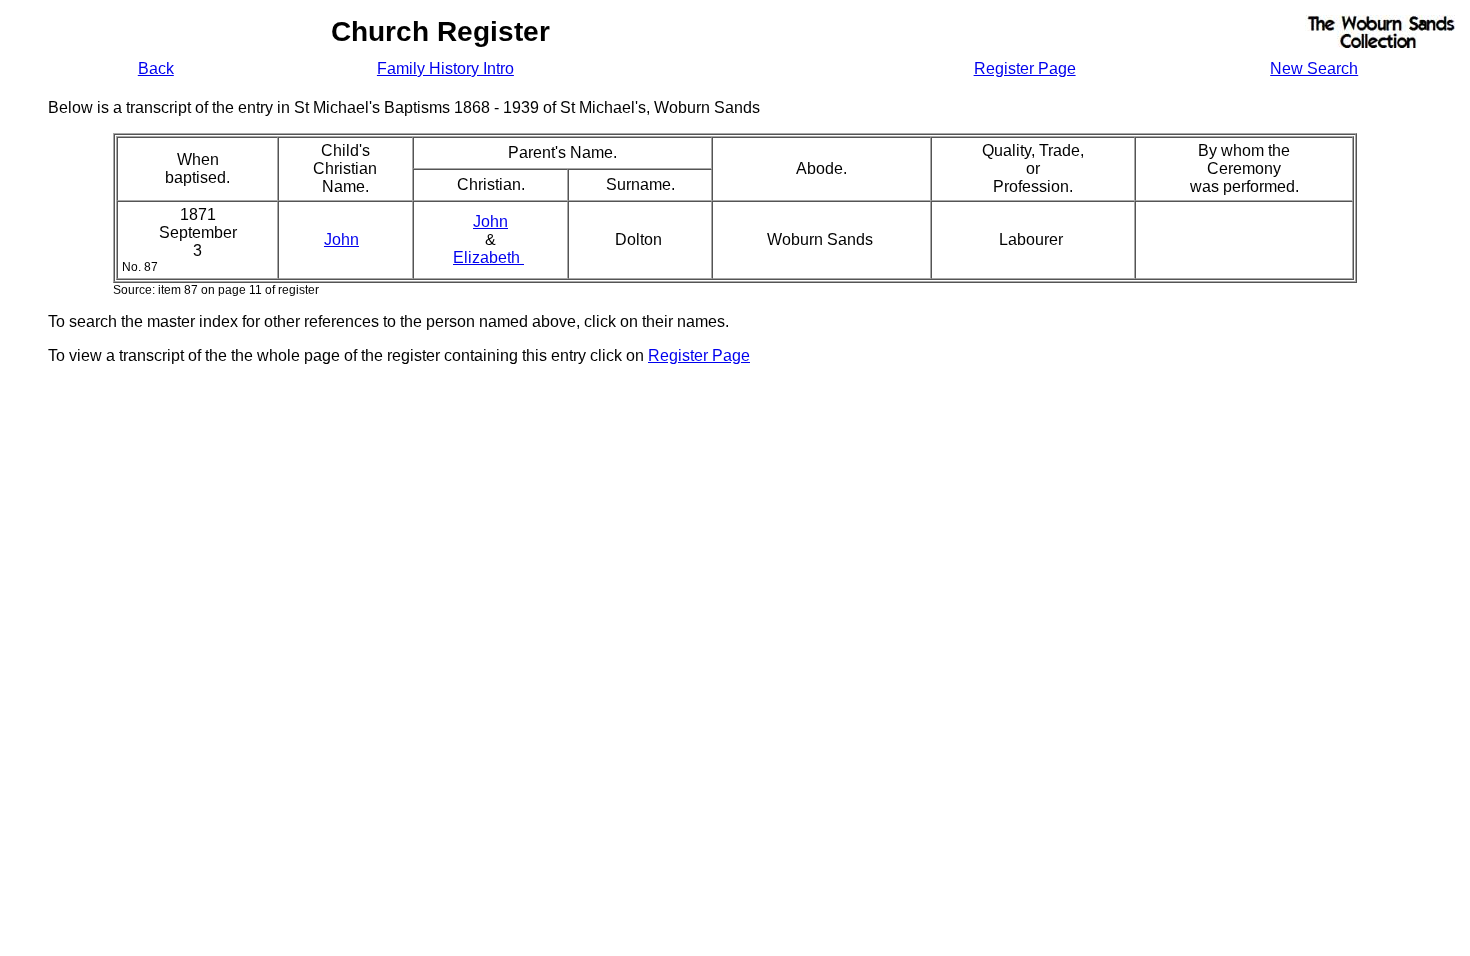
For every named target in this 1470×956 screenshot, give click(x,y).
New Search (1314, 68)
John (341, 239)
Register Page (1025, 68)
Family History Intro (445, 68)
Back (156, 68)
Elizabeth (488, 257)
